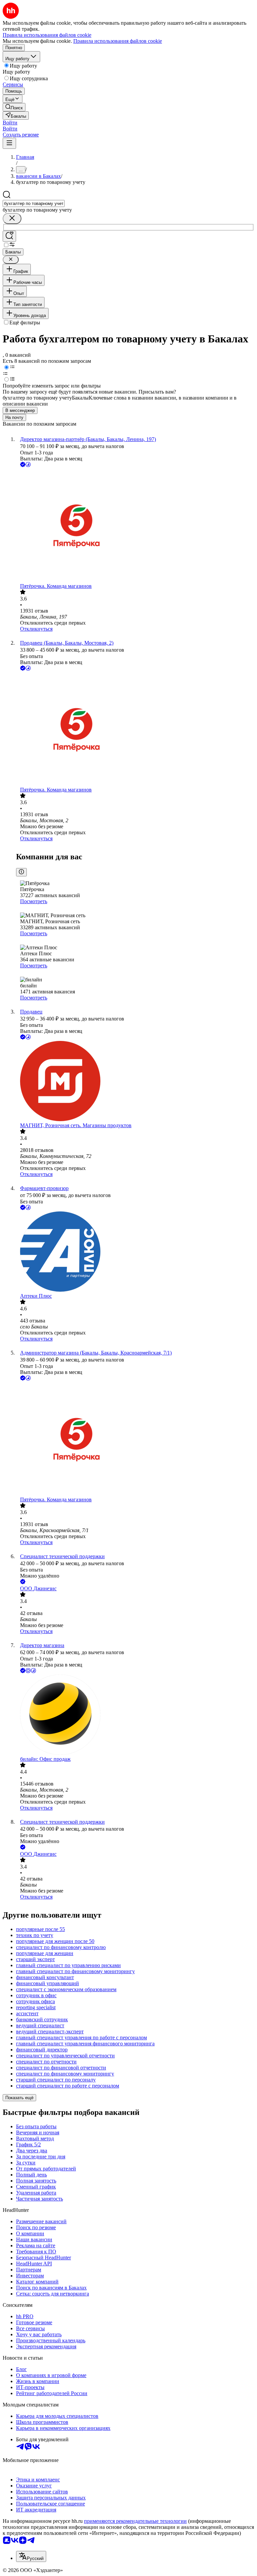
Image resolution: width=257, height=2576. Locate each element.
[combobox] (34, 203)
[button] (10, 123)
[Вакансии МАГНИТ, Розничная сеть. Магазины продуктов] (135, 1082)
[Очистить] (12, 219)
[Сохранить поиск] (9, 236)
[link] (14, 107)
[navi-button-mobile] (9, 143)
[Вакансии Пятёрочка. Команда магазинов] (135, 526)
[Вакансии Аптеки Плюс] (135, 1252)
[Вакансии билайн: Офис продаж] (135, 1715)
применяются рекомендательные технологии (135, 2521)
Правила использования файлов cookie (118, 41)
